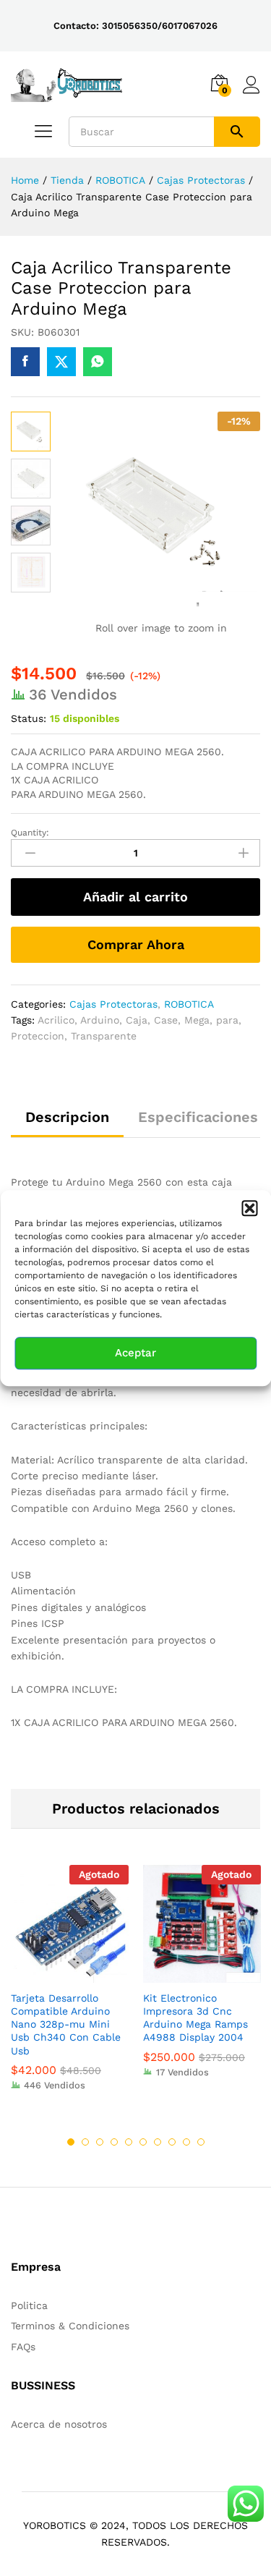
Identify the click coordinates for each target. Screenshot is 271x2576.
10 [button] (201, 2142)
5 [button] (129, 2142)
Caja (137, 1020)
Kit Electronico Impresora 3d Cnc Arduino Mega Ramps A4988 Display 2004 (195, 2018)
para (227, 1020)
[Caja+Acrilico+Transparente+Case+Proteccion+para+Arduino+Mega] (61, 362)
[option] (70, 1989)
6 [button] (143, 2142)
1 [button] (71, 2142)
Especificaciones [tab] (198, 1117)
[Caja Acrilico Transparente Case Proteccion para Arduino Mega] (25, 362)
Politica (29, 2305)
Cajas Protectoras (113, 1004)
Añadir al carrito (135, 897)
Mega (197, 1020)
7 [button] (158, 2142)
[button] (249, 1208)
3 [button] (100, 2142)
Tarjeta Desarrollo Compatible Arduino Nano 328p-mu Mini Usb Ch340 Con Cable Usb (66, 2024)
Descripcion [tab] (67, 1117)
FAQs (23, 2347)
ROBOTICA (189, 1004)
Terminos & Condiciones (70, 2326)
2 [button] (85, 2142)
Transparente (104, 1036)
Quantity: (30, 833)
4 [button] (114, 2142)
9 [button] (186, 2142)
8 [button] (172, 2142)
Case (166, 1020)
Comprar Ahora (136, 944)
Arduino (100, 1020)
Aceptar (135, 1353)
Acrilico (56, 1020)
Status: (29, 718)
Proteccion (38, 1036)
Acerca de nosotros (59, 2424)
